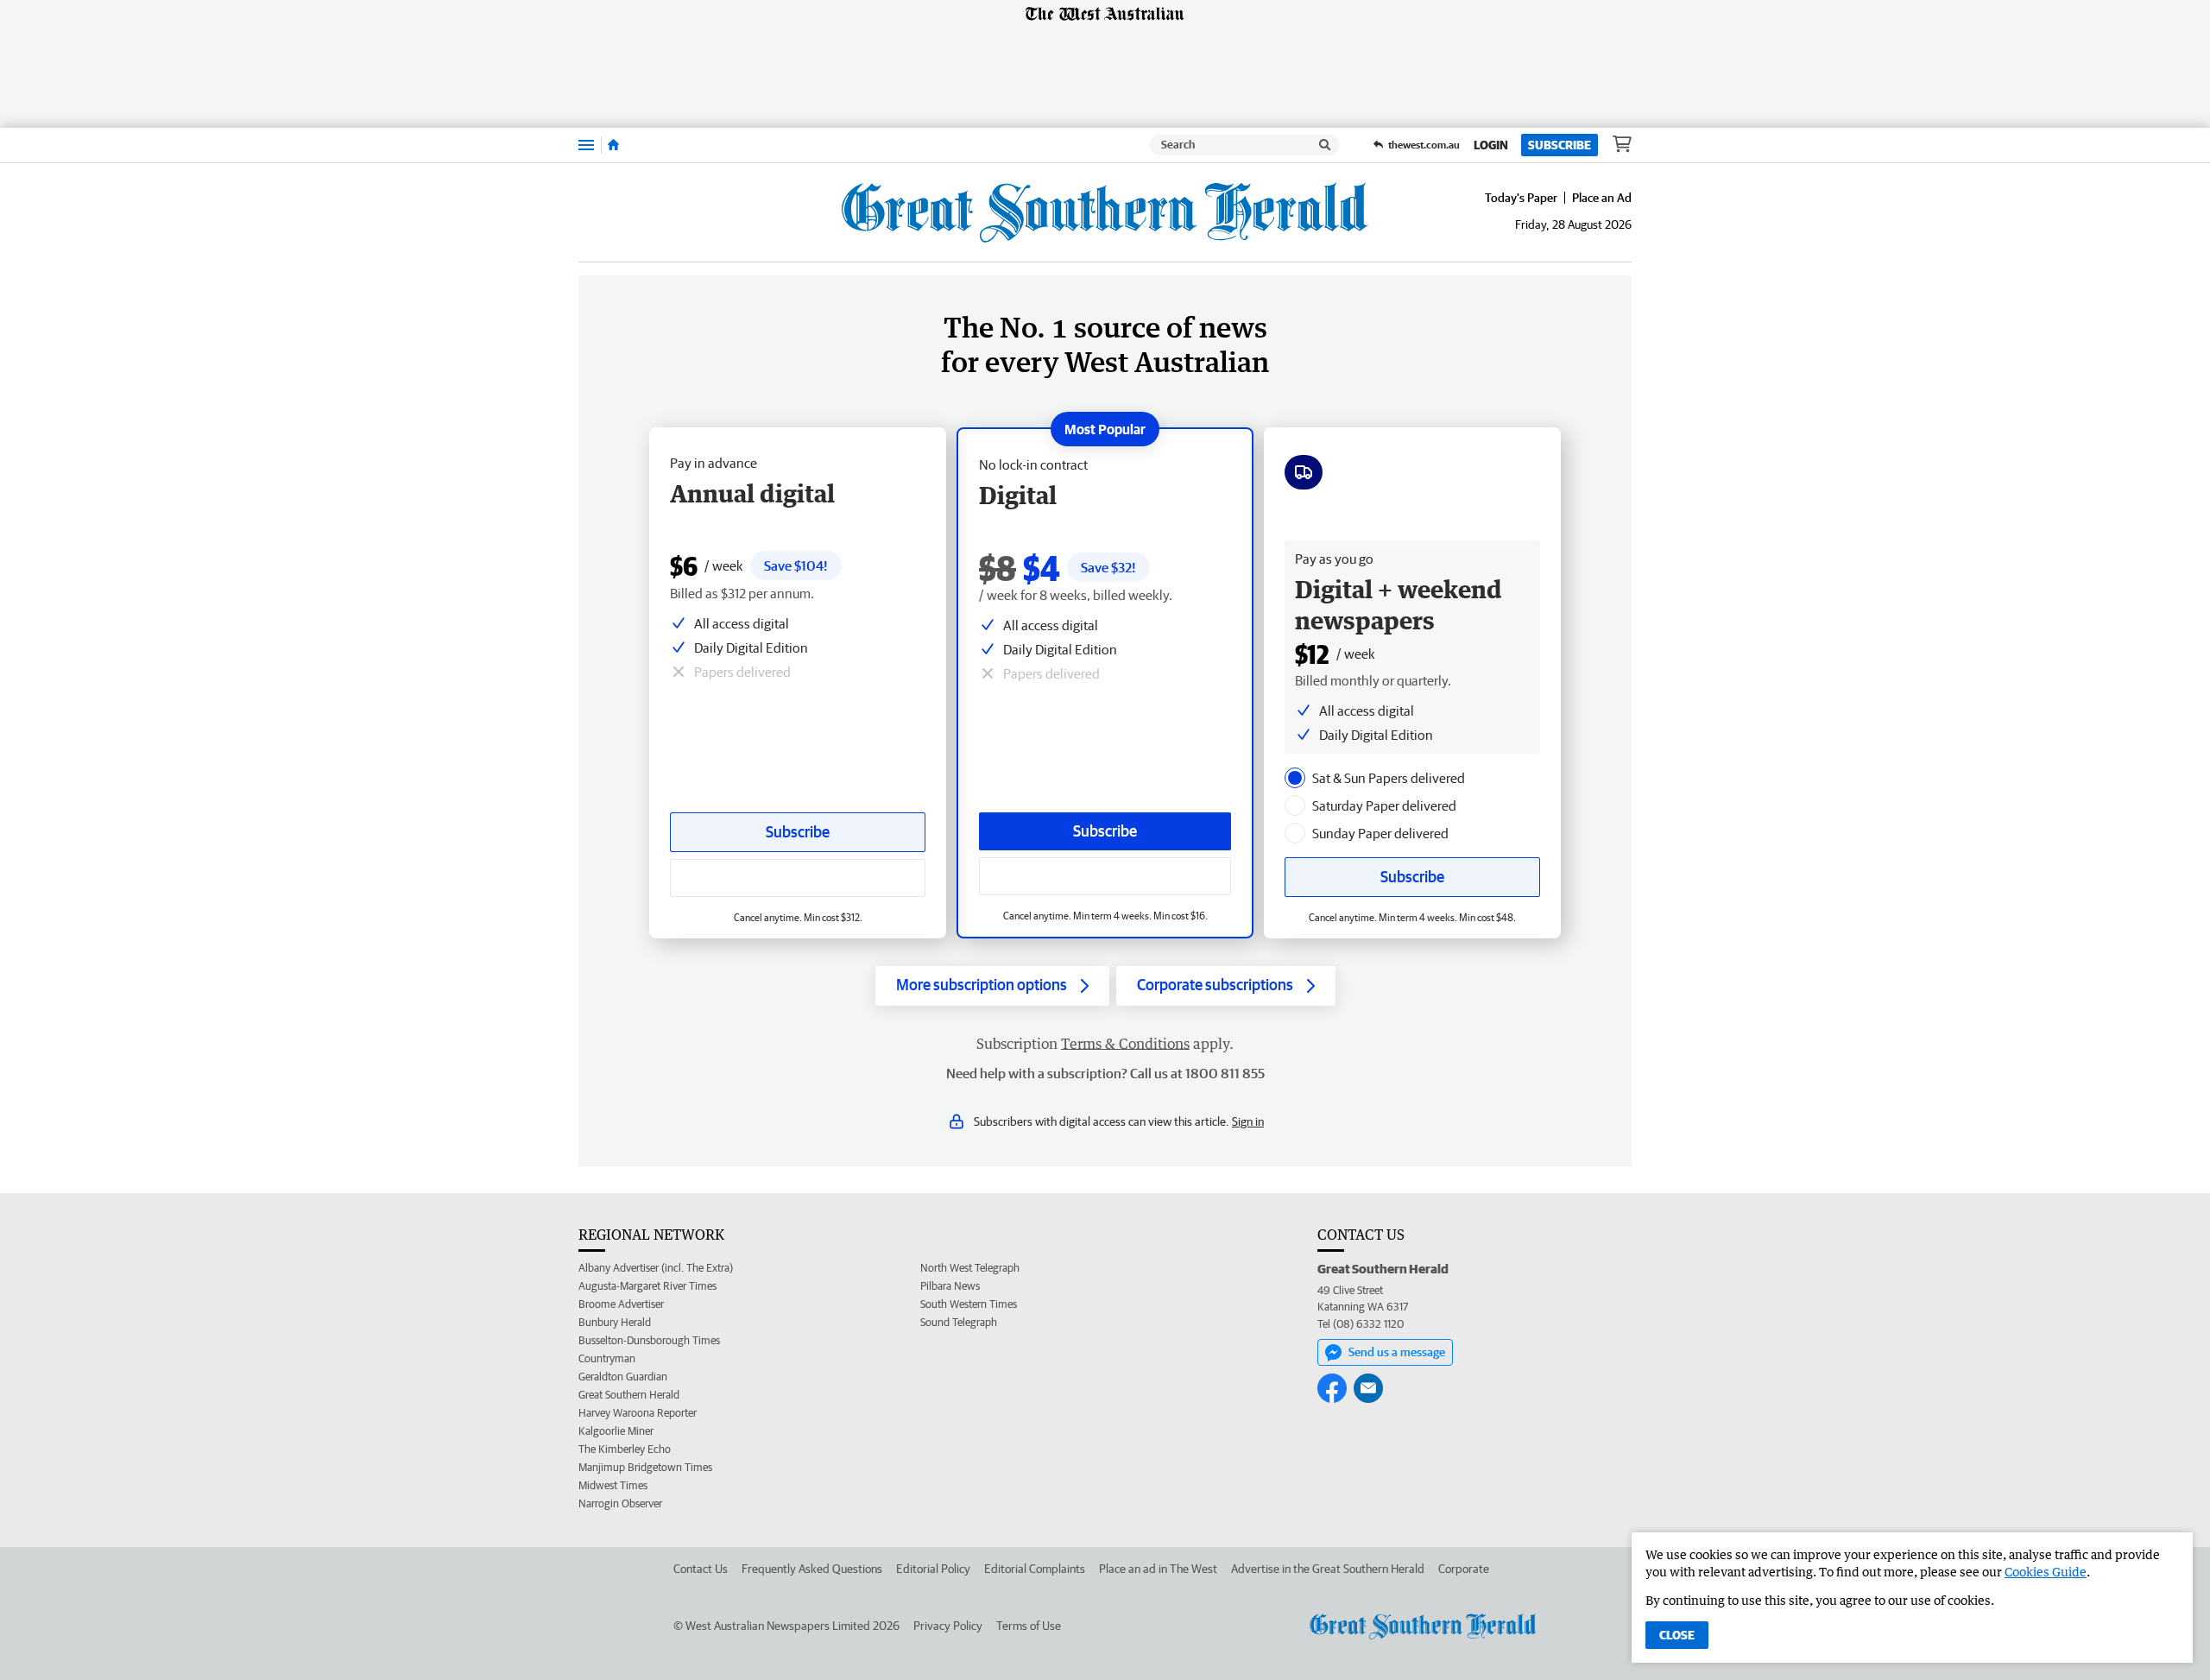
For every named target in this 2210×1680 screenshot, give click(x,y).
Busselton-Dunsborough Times (649, 1340)
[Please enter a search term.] (1325, 145)
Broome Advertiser (621, 1304)
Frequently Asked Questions (812, 1569)
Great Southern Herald (629, 1395)
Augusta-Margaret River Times (647, 1286)
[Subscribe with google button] (1105, 876)
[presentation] (1295, 778)
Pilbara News (950, 1286)
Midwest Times (613, 1485)
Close (1677, 1635)
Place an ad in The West (1158, 1569)
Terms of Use (1029, 1626)
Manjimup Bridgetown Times (645, 1467)
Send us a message (1397, 1352)
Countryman (607, 1358)
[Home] (613, 145)
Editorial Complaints (1035, 1569)
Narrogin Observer (620, 1503)
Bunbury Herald (615, 1322)
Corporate (1464, 1569)
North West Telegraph (970, 1268)
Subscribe (1560, 145)
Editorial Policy (933, 1569)
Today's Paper (1521, 198)
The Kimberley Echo (625, 1449)
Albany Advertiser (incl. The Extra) (656, 1268)
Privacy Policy (948, 1626)
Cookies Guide (2046, 1572)
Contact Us (701, 1569)
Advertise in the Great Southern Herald (1328, 1569)
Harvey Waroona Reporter (638, 1413)
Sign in (1248, 1121)
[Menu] (586, 145)
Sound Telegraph (959, 1322)
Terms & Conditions (1125, 1044)
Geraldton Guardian (623, 1377)
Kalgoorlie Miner (616, 1431)
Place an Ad (1602, 198)
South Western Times (969, 1304)
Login (1491, 145)
